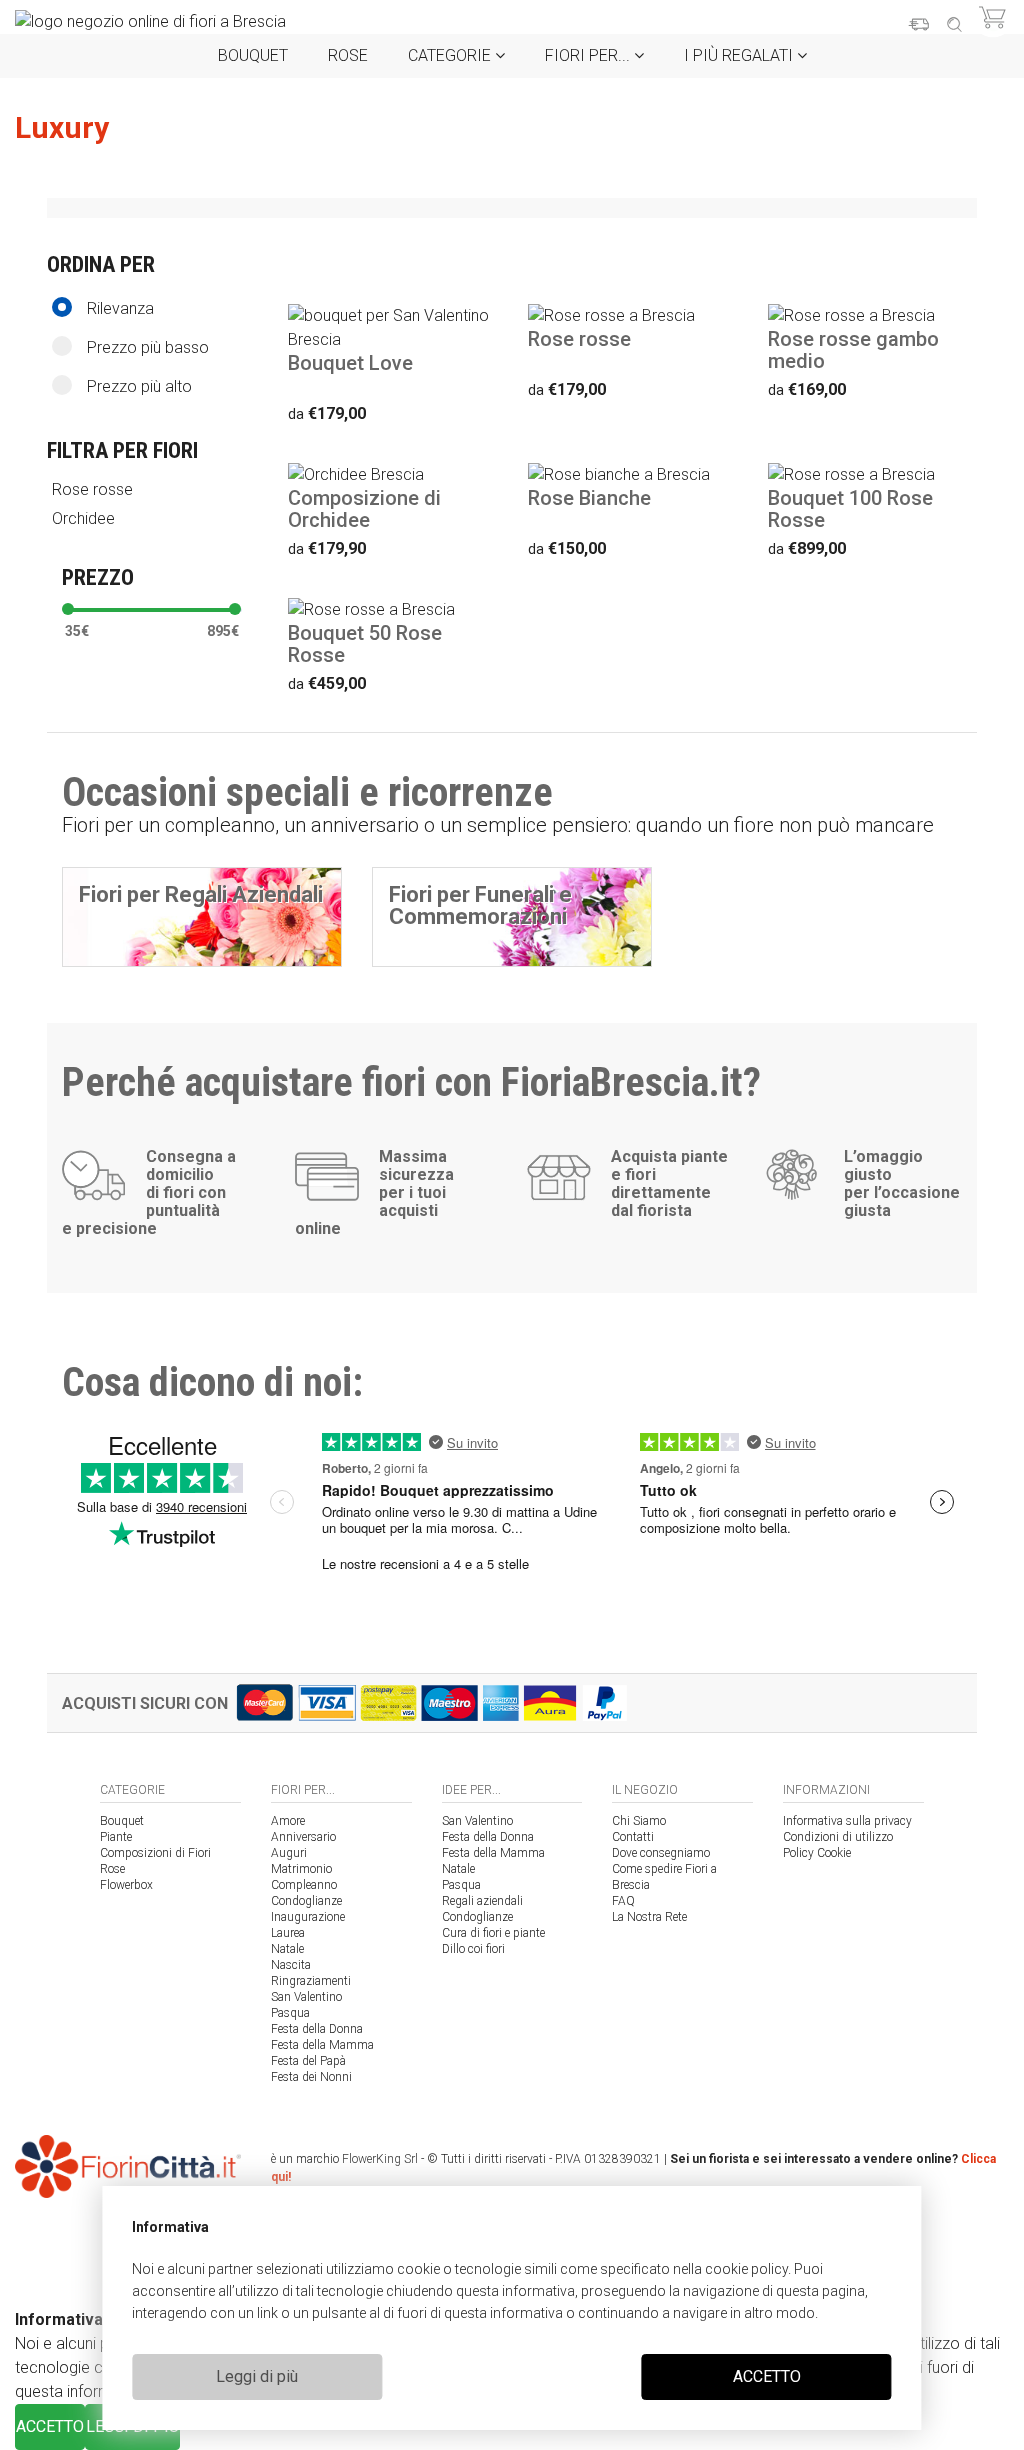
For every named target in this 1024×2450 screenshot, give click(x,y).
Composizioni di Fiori (155, 1853)
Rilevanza (120, 308)
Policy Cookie (817, 1853)
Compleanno (304, 1885)
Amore (288, 1821)
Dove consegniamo (661, 1853)
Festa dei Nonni (311, 2077)
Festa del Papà (308, 2061)
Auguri (289, 1853)
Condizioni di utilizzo (838, 1837)
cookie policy (746, 2269)
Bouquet (253, 55)
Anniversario (303, 1837)
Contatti (633, 1837)
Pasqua (290, 2013)
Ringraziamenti (311, 1981)
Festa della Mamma (322, 2045)
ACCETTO (767, 2376)
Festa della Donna (317, 2029)
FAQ (623, 1901)
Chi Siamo (639, 1821)
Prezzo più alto (139, 386)
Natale (287, 1949)
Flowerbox (126, 1885)
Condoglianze (306, 1901)
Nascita (291, 1965)
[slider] (68, 609)
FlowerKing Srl (380, 2159)
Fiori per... (589, 55)
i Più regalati (740, 55)
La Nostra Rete (649, 1917)
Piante (116, 1837)
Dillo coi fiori (473, 1949)
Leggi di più (257, 2376)
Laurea (288, 1933)
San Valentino (306, 1997)
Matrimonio (301, 1869)
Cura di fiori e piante (493, 1933)
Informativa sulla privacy (847, 1821)
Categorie (451, 55)
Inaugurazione (308, 1917)
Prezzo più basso (148, 347)
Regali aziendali (482, 1901)
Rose (348, 55)
